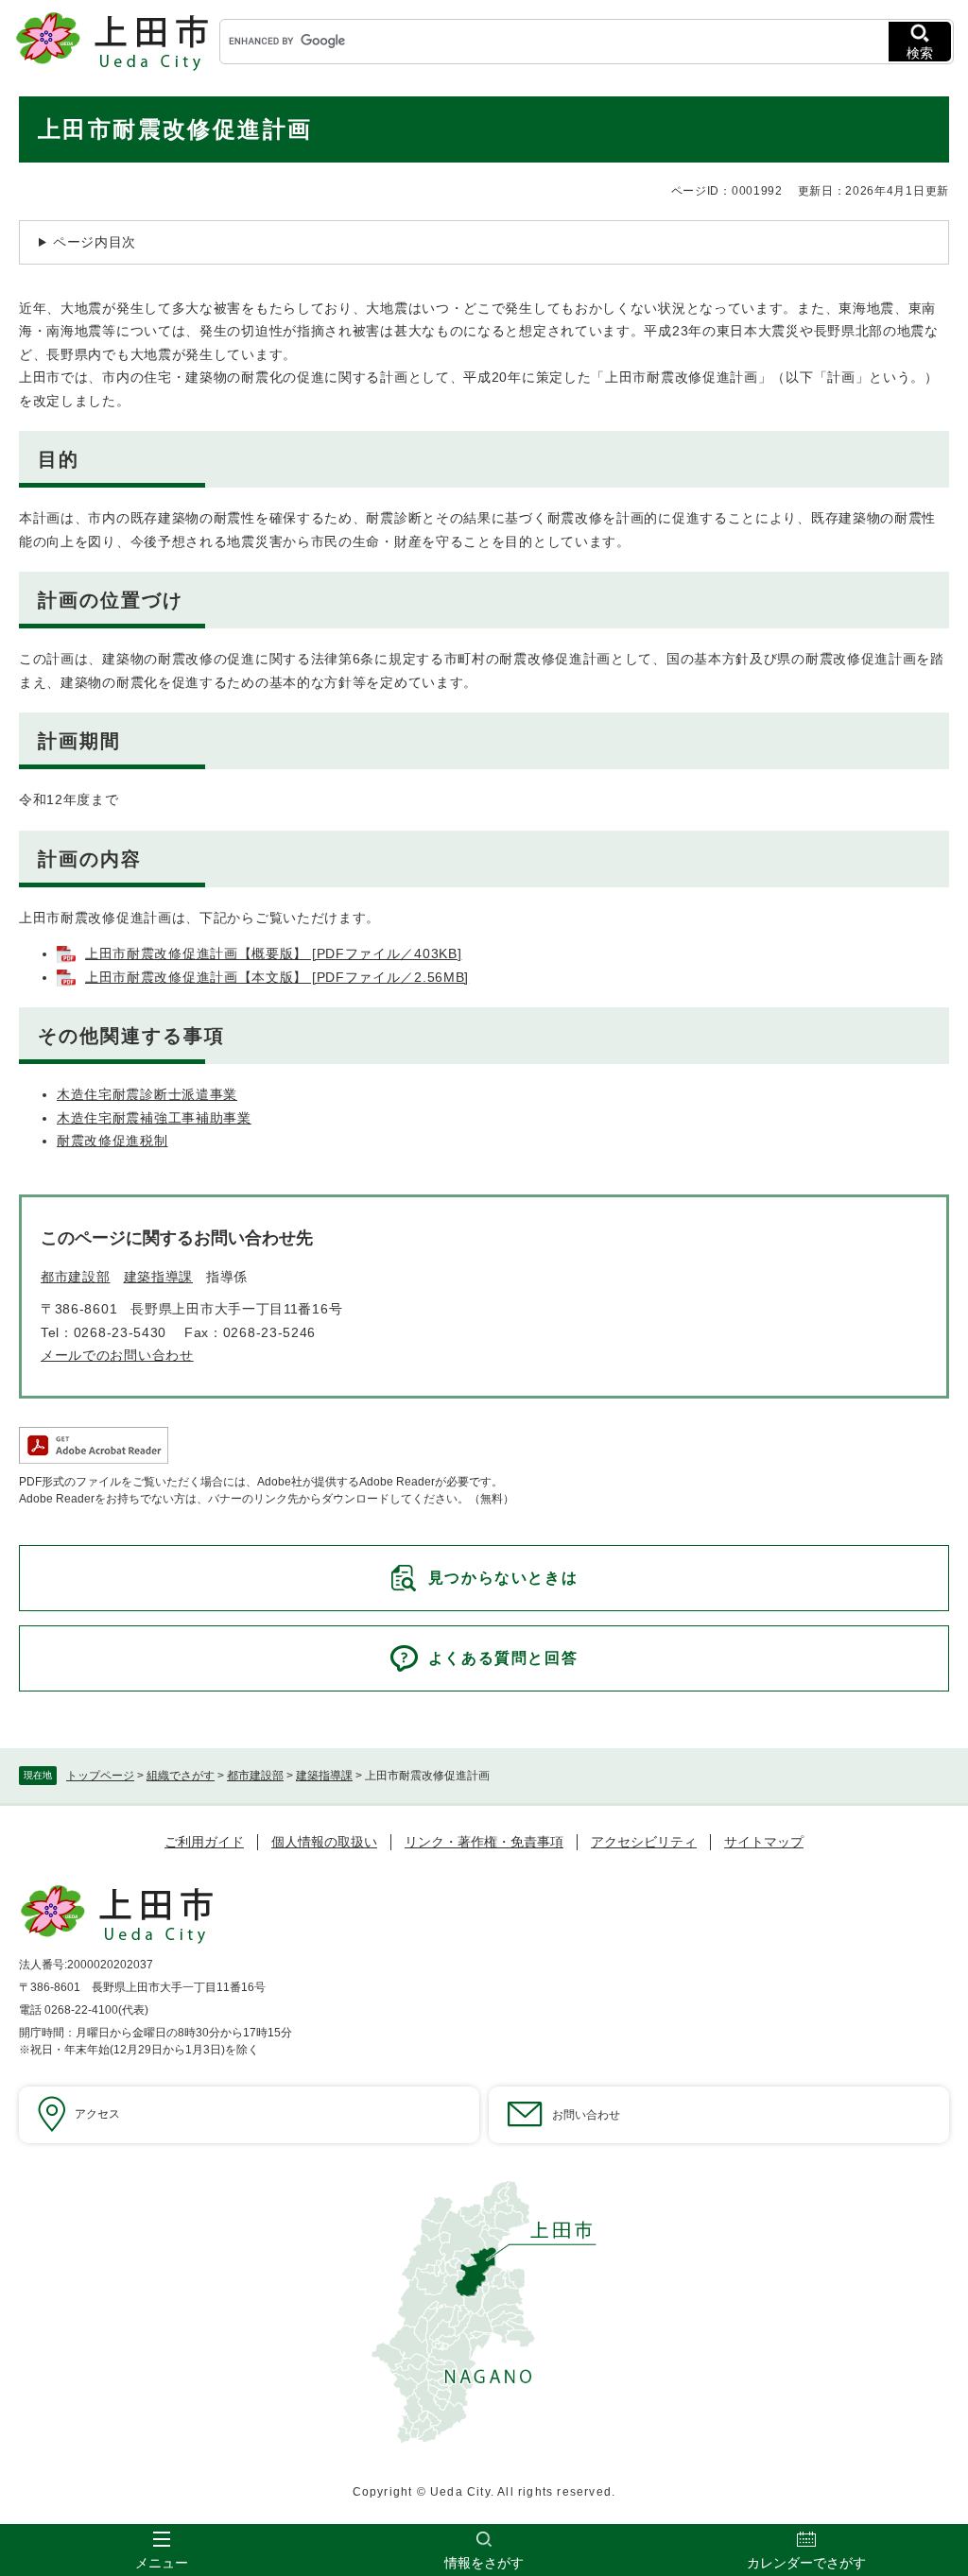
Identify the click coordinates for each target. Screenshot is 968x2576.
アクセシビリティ (644, 1842)
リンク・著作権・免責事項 (484, 1842)
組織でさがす (181, 1776)
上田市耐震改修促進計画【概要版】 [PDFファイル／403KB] (273, 953)
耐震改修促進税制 (112, 1141)
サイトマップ (764, 1842)
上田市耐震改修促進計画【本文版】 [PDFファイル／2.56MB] (277, 977)
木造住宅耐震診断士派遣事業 (147, 1094)
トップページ (100, 1776)
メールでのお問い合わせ (117, 1355)
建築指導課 (324, 1776)
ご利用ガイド (204, 1842)
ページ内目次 (95, 242)
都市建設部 (255, 1776)
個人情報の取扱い (324, 1842)
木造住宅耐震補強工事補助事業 (154, 1118)
